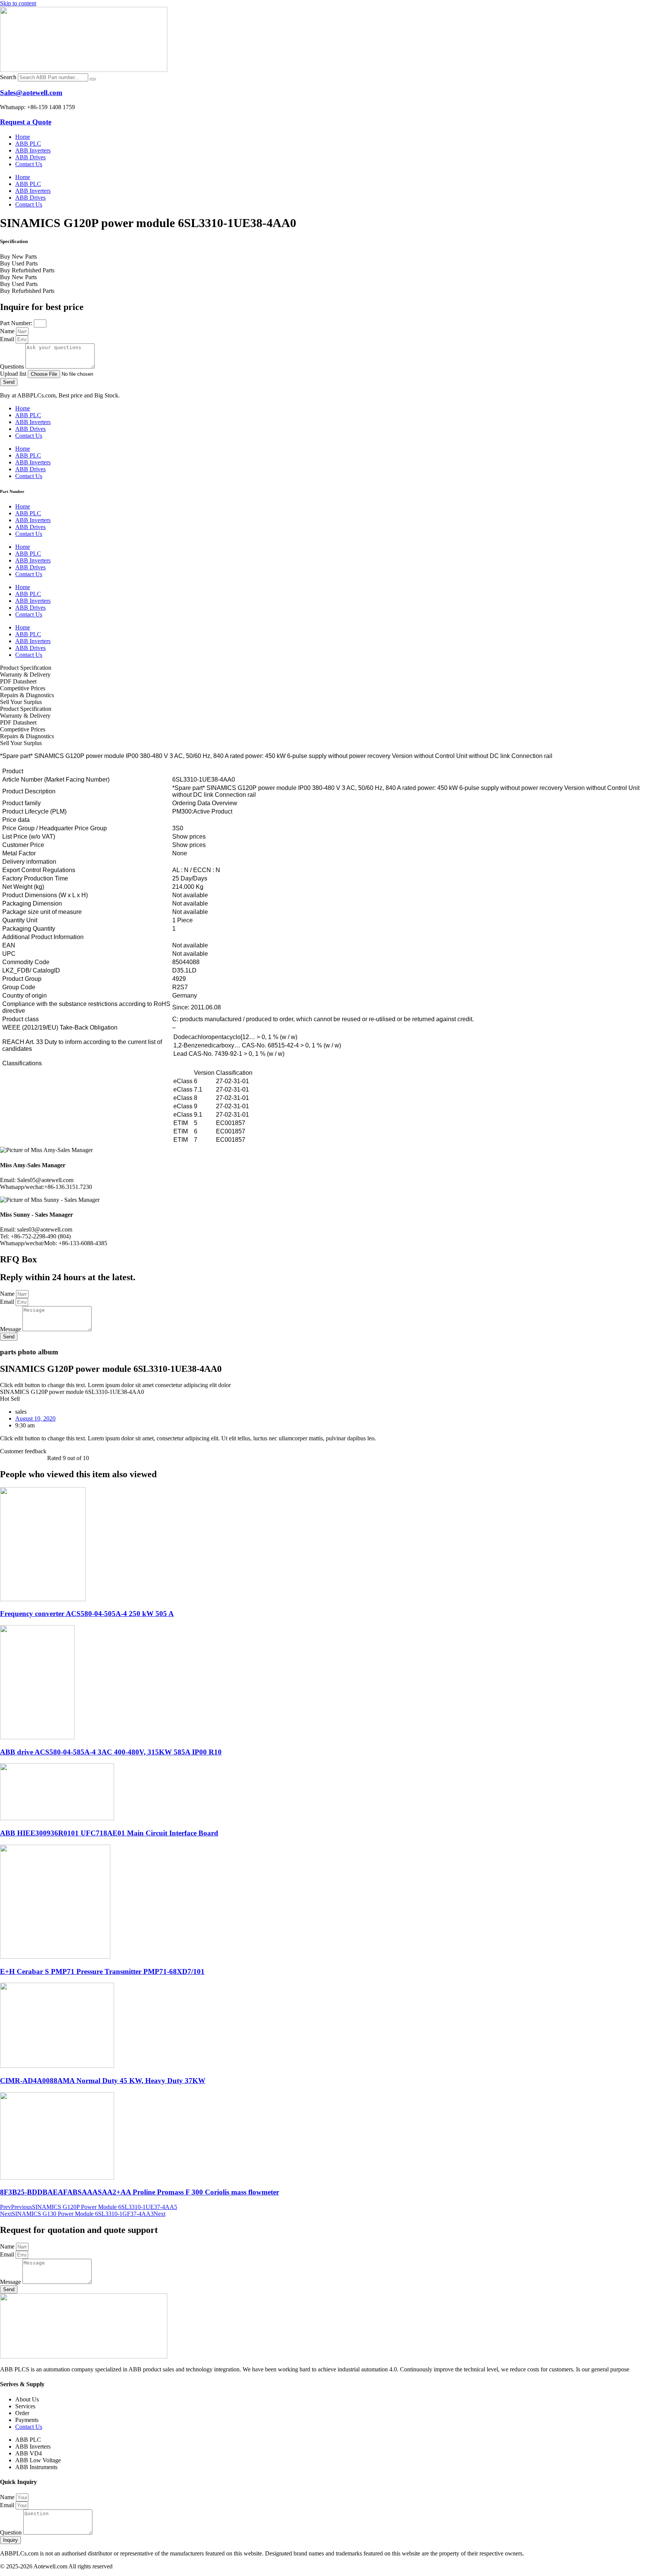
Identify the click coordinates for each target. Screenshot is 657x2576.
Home (23, 137)
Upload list (14, 374)
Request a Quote (26, 122)
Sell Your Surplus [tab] (21, 702)
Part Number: (17, 323)
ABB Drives (30, 157)
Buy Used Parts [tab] (19, 263)
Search (8, 77)
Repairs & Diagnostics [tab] (27, 695)
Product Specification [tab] (26, 668)
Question (12, 2532)
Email (8, 339)
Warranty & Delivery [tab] (25, 675)
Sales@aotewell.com (31, 93)
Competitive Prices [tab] (23, 688)
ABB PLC (28, 144)
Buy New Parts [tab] (18, 257)
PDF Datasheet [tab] (18, 681)
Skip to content (18, 3)
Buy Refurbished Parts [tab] (27, 270)
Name (8, 331)
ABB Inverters (33, 150)
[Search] (93, 79)
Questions (13, 366)
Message (11, 1329)
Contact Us (29, 164)
